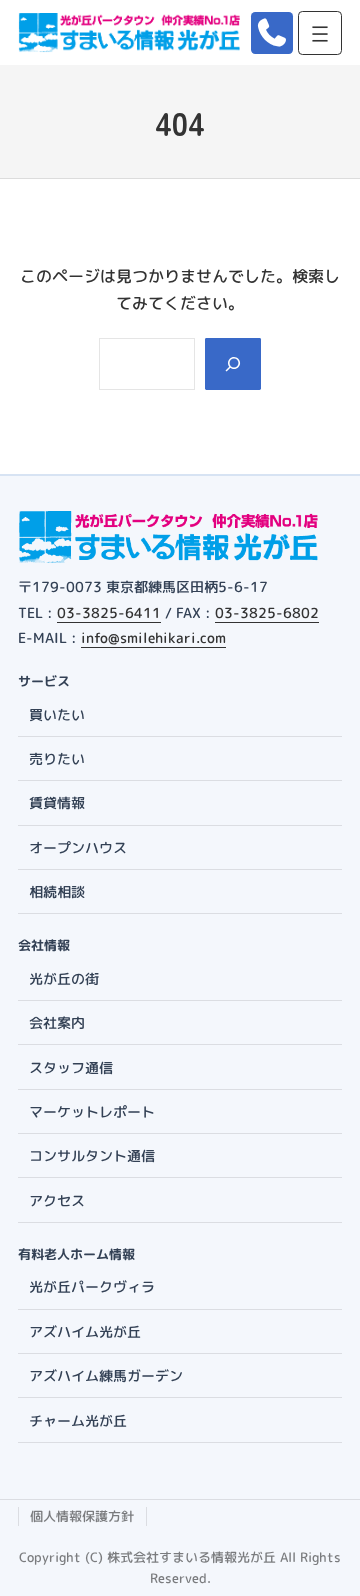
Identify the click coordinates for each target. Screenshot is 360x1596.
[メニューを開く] (320, 33)
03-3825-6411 (109, 612)
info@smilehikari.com (153, 637)
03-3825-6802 (267, 612)
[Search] (233, 364)
